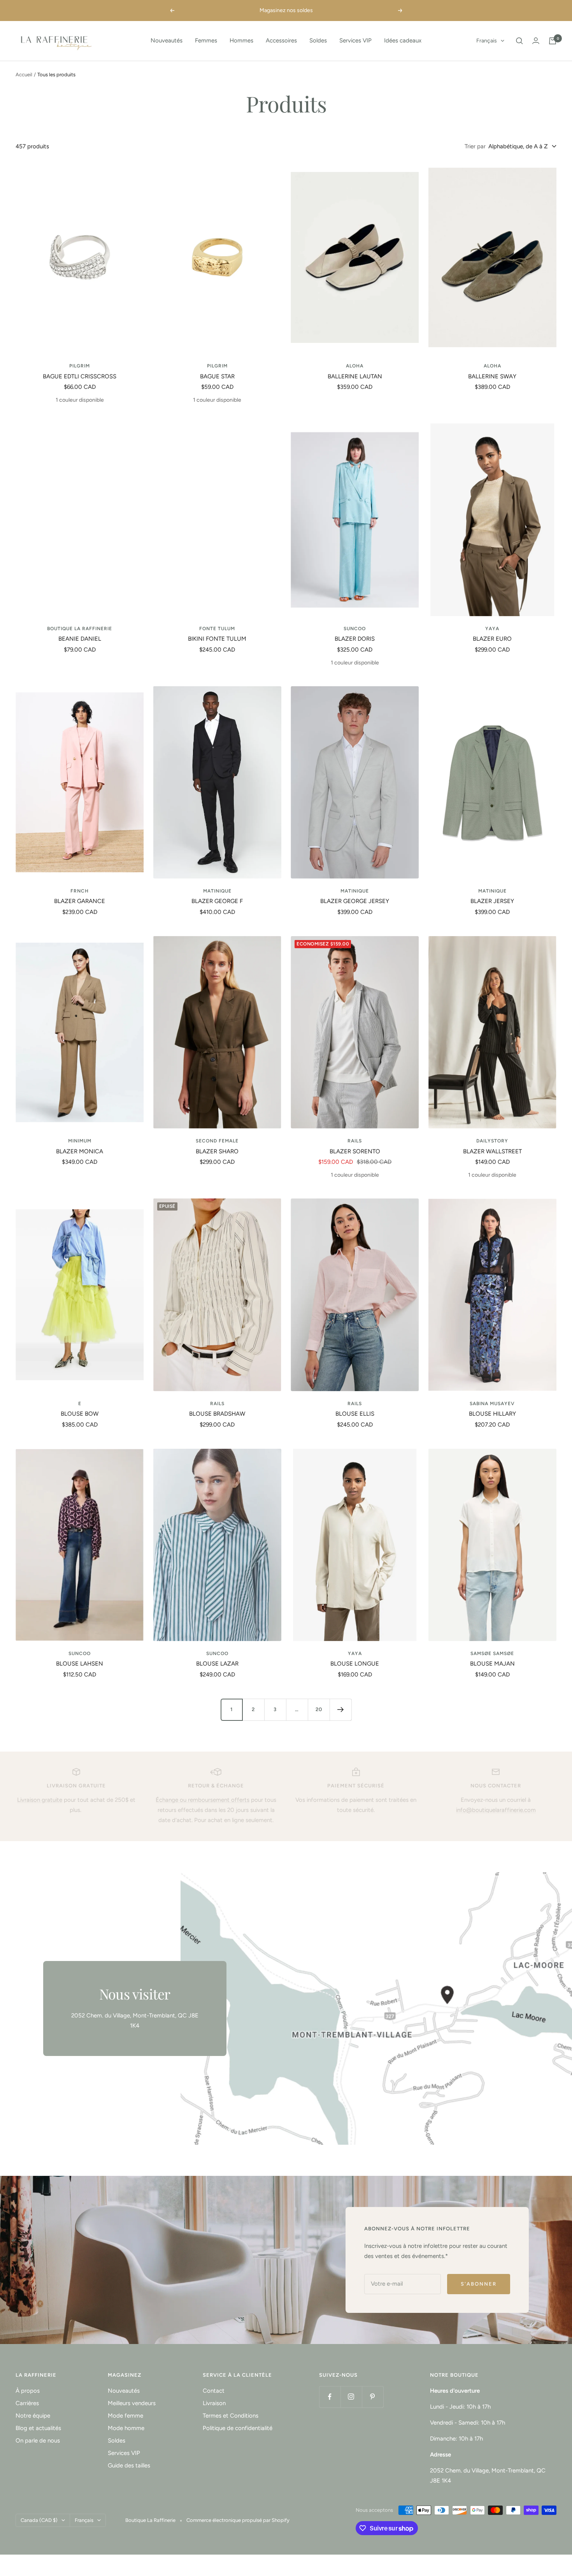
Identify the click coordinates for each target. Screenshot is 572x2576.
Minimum (80, 1141)
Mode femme (125, 2416)
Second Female (217, 1141)
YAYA (492, 629)
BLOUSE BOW (80, 1414)
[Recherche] (519, 41)
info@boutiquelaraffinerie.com (496, 1810)
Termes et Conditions (231, 2416)
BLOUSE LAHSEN (80, 1664)
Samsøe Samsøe (492, 1653)
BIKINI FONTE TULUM (217, 639)
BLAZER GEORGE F (217, 901)
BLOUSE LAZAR (217, 1664)
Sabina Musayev (492, 1404)
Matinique (217, 891)
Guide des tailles (129, 2465)
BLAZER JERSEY (492, 901)
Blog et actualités (38, 2428)
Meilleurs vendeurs (132, 2403)
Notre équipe (33, 2416)
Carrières (27, 2403)
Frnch (80, 891)
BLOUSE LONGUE (355, 1664)
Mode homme (126, 2428)
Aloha (355, 366)
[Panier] (553, 41)
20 (319, 1709)
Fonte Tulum (217, 629)
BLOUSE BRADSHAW (217, 1414)
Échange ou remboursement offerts (203, 1800)
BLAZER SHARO (217, 1151)
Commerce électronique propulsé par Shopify (238, 2520)
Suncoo (355, 629)
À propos (28, 2391)
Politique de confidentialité (238, 2428)
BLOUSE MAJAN (492, 1664)
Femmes (206, 40)
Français (487, 41)
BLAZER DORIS (355, 639)
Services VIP (355, 40)
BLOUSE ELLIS (355, 1414)
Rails (355, 1141)
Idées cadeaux (403, 40)
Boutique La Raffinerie (80, 629)
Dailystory (492, 1141)
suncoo (80, 1653)
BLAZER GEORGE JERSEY (355, 901)
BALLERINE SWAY (492, 376)
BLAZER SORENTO (355, 1151)
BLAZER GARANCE (80, 901)
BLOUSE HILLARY (492, 1414)
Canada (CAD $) (39, 2520)
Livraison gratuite (40, 1800)
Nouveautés (167, 40)
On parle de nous (38, 2441)
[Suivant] (340, 1710)
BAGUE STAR (217, 376)
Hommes (241, 40)
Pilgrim (80, 366)
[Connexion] (536, 41)
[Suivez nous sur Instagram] (351, 2397)
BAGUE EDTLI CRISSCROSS (80, 376)
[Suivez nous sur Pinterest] (373, 2397)
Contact (214, 2391)
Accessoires (281, 40)
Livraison (214, 2403)
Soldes (318, 40)
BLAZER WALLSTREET (492, 1151)
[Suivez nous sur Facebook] (330, 2397)
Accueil (24, 75)
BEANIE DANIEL (80, 639)
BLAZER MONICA (80, 1151)
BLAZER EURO (492, 639)
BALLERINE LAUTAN (355, 376)
